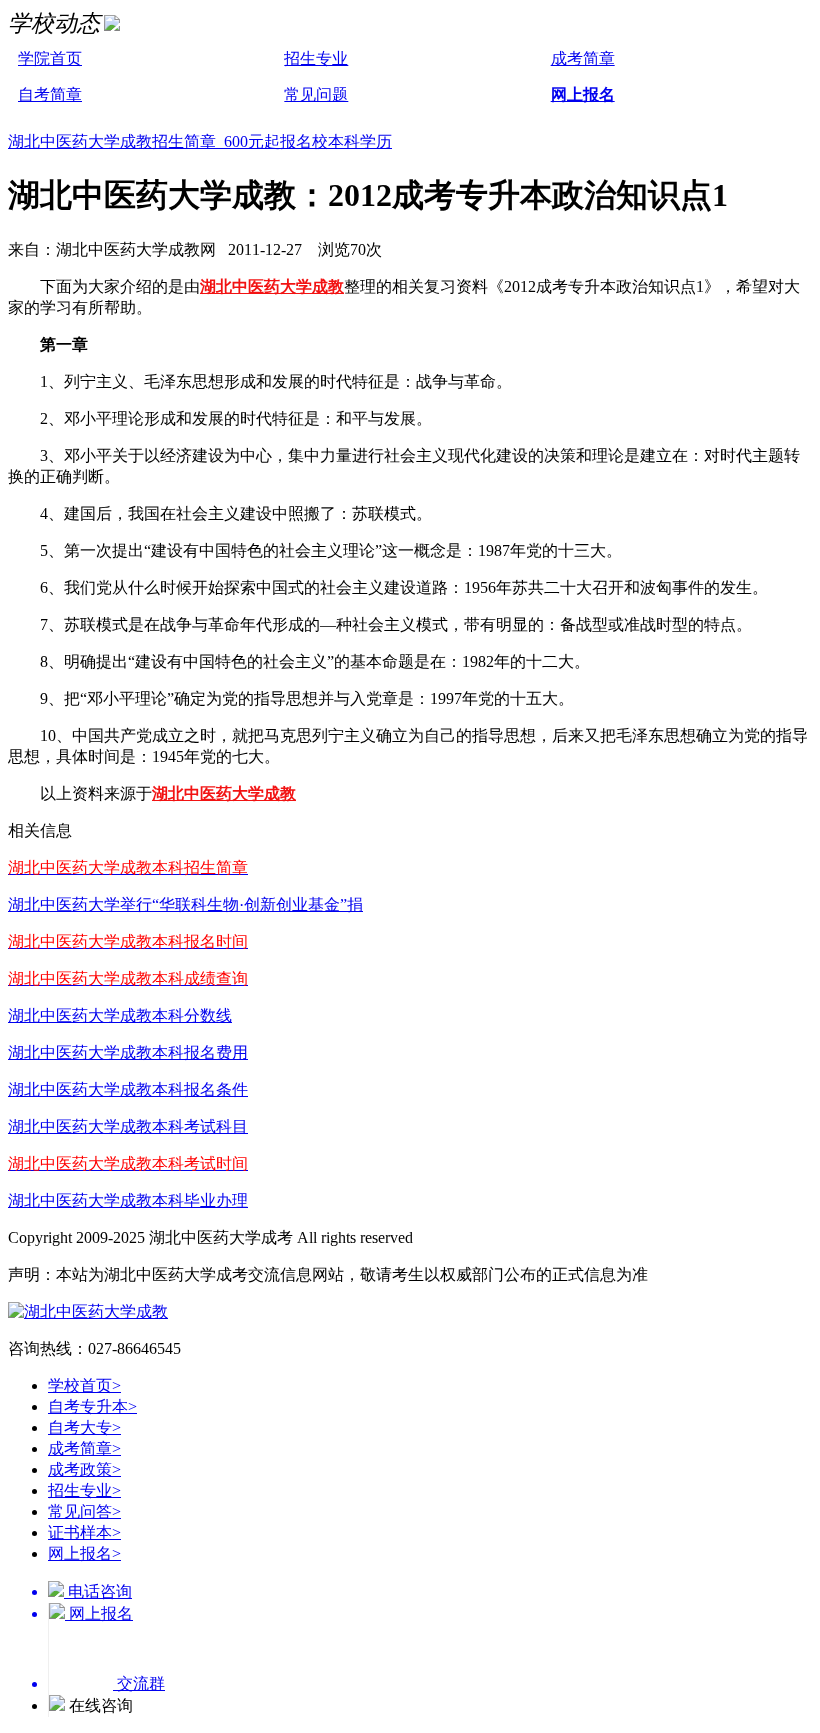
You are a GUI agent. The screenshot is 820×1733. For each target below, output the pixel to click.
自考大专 (84, 1427)
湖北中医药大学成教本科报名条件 (128, 1089)
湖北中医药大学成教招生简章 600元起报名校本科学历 (200, 141)
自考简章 (50, 94)
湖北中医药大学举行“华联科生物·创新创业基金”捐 (185, 904)
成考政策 (84, 1469)
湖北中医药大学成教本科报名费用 (128, 1052)
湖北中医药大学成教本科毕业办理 (128, 1200)
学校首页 (84, 1385)
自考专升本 (92, 1406)
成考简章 (583, 58)
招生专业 (316, 58)
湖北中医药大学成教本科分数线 (120, 1015)
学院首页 (50, 58)
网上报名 (583, 94)
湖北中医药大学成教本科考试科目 (128, 1126)
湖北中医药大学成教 (272, 286)
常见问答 (84, 1511)
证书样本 (84, 1532)
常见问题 (316, 94)
